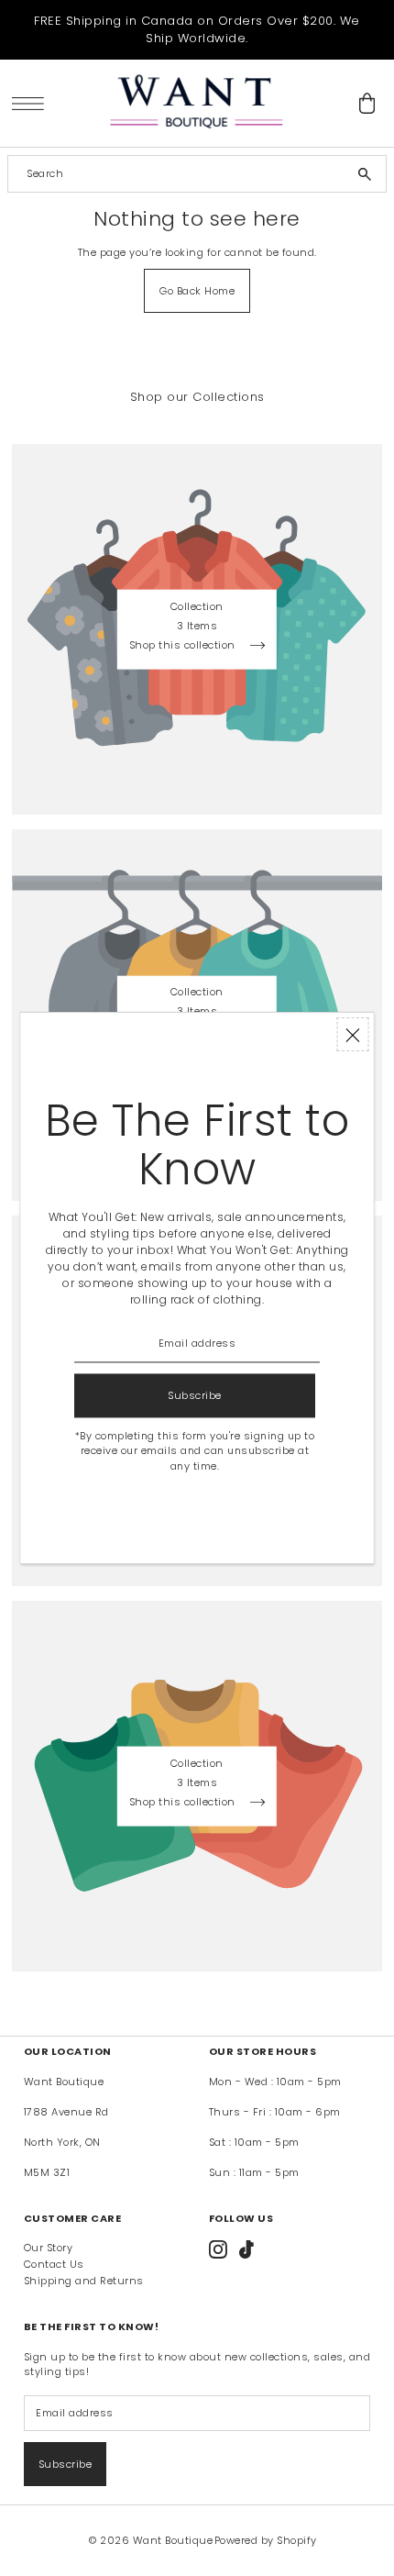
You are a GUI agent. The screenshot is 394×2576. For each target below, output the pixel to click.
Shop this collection (184, 646)
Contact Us (54, 2264)
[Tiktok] (246, 2249)
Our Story (49, 2248)
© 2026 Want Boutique (151, 2540)
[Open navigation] (33, 103)
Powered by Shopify (266, 2540)
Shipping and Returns (84, 2281)
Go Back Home (197, 291)
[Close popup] (353, 1034)
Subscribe (66, 2464)
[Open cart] (367, 103)
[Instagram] (218, 2249)
